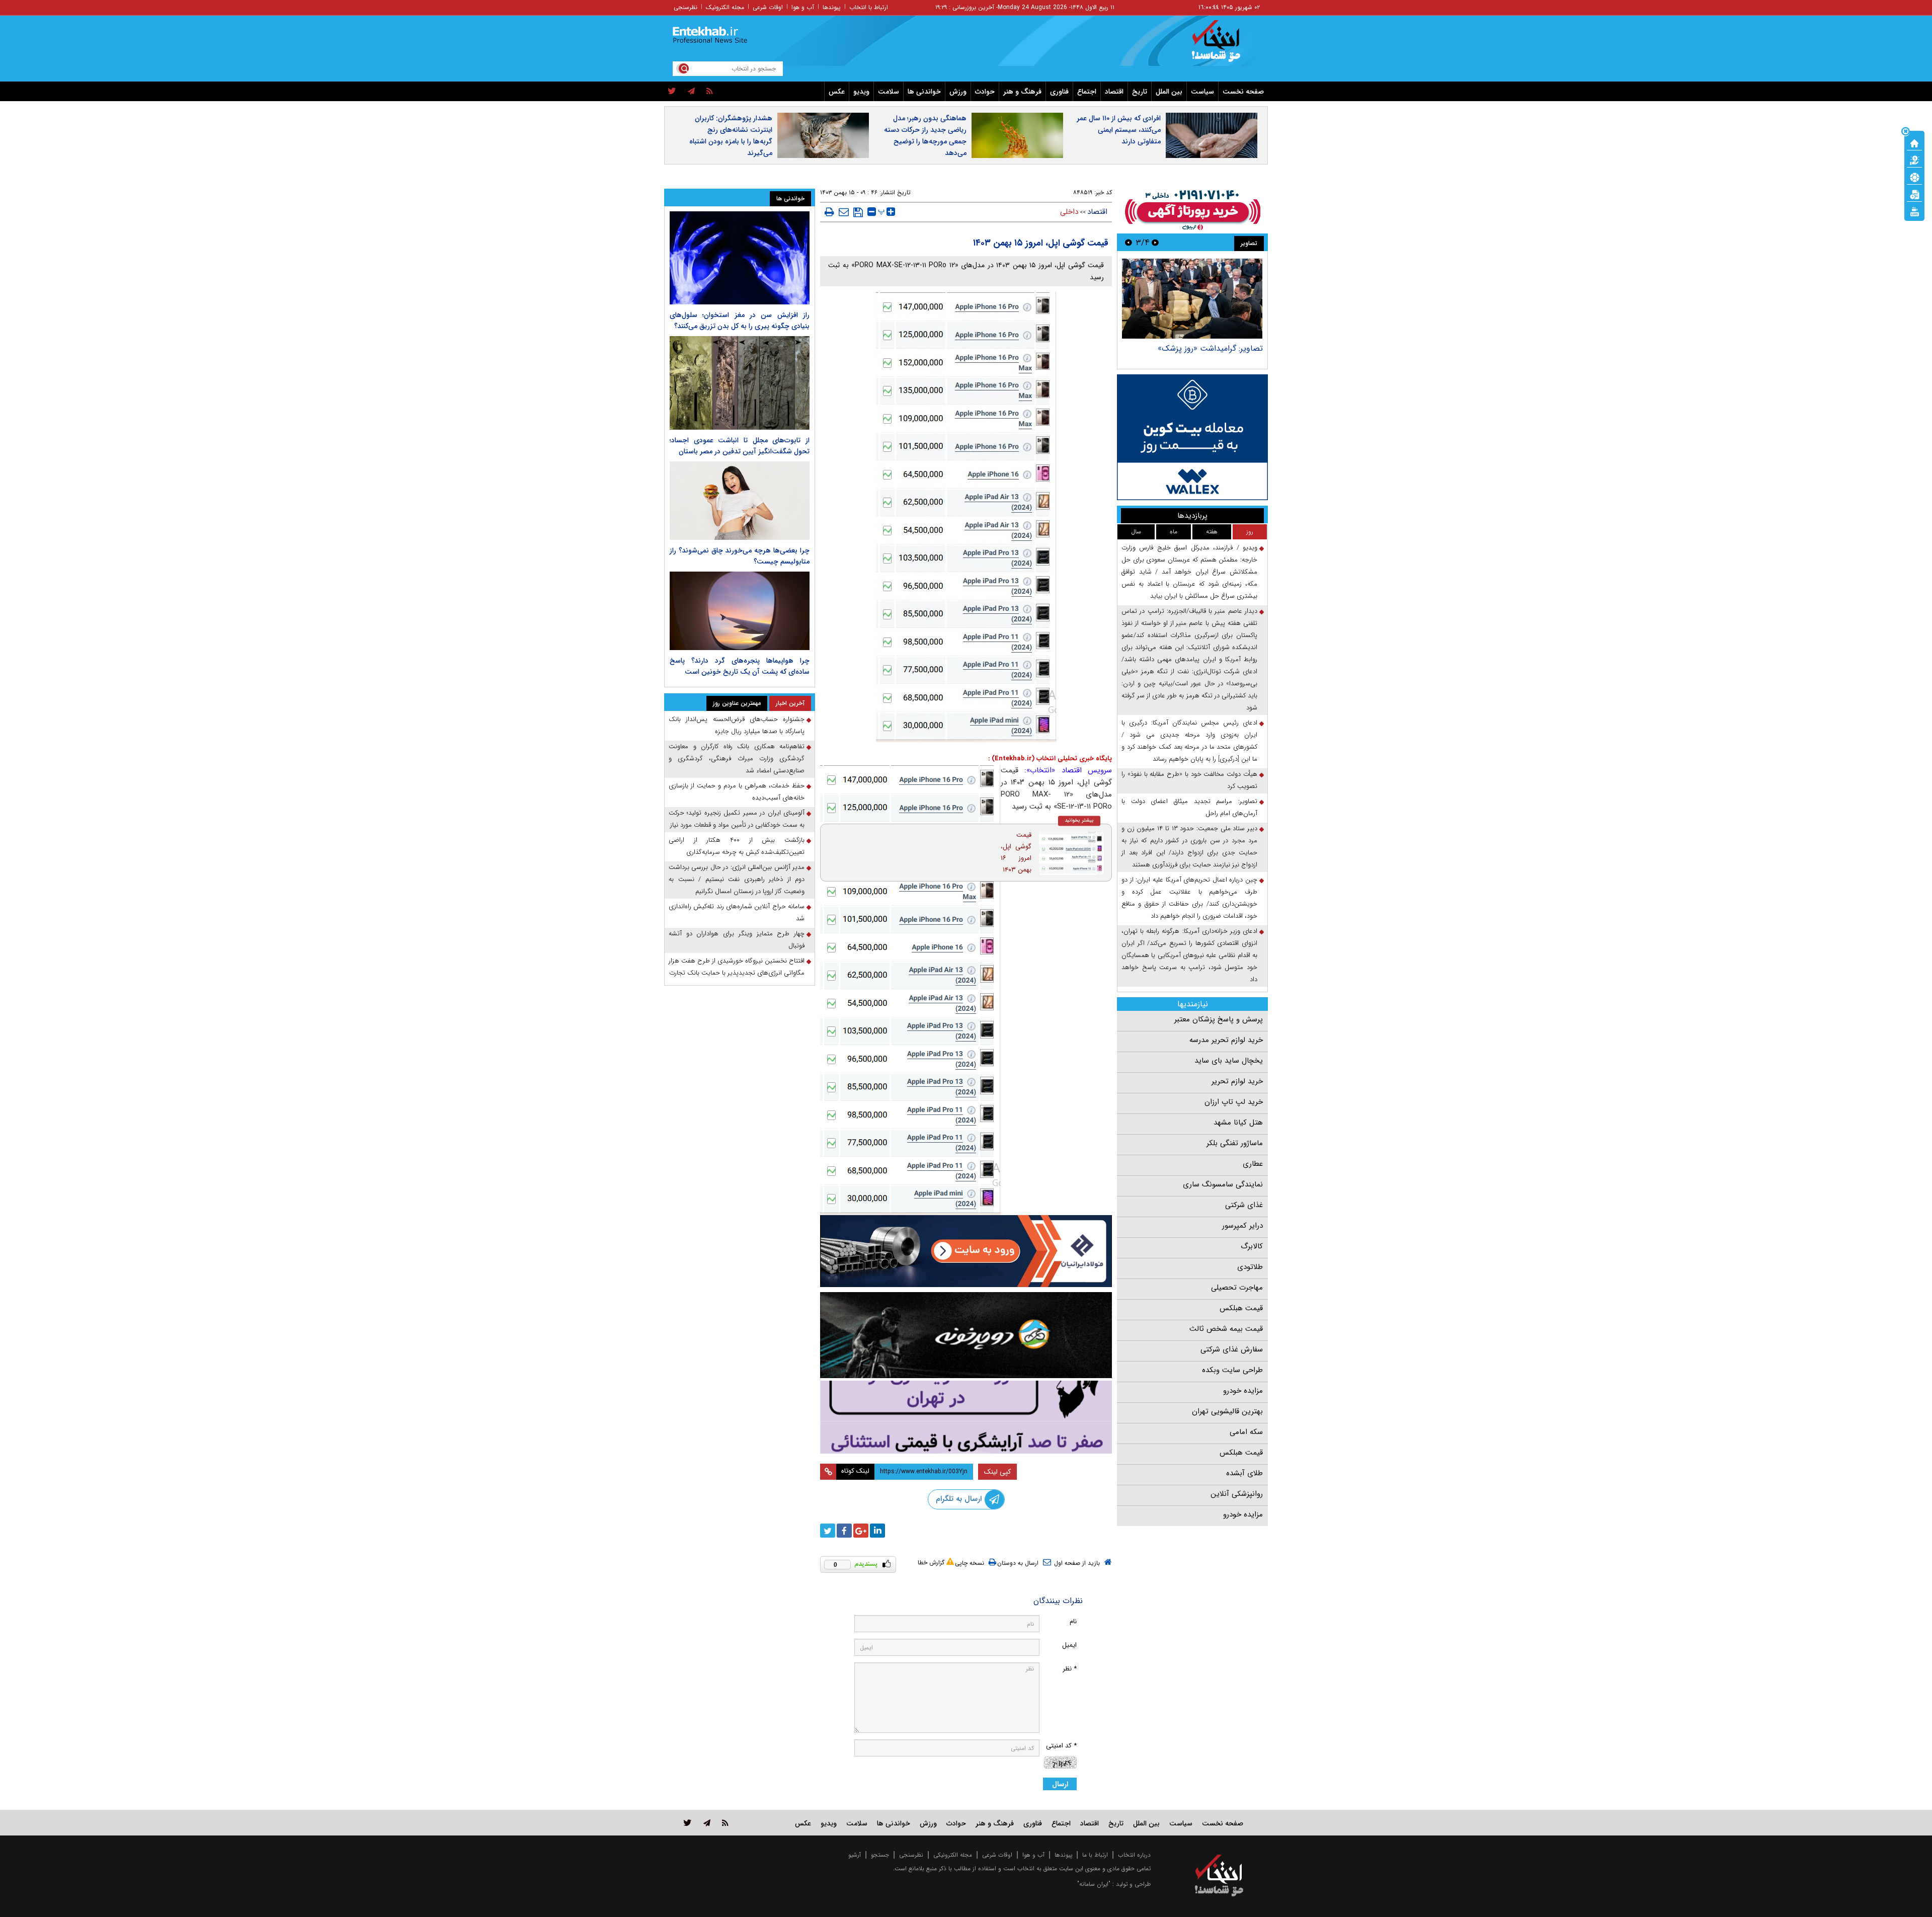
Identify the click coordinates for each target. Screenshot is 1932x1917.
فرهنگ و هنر (1022, 92)
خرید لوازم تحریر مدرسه (1226, 1040)
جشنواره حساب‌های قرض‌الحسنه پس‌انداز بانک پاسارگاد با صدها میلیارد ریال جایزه (737, 725)
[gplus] (861, 1531)
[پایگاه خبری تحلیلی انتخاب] (1224, 46)
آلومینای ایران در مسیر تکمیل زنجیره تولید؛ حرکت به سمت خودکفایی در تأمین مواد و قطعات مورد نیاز (737, 819)
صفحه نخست (1243, 92)
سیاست (1202, 92)
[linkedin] (877, 1531)
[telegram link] (707, 1823)
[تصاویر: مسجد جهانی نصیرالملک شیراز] (1128, 299)
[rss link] (725, 1823)
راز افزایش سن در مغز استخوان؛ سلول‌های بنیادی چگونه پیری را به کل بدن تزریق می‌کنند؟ (740, 321)
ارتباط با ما (1095, 1855)
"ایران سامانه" (1094, 1884)
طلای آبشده (1244, 1473)
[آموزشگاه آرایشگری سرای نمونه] (966, 1417)
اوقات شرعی (768, 7)
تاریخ (1140, 92)
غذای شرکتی (1244, 1205)
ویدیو (861, 92)
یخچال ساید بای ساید (1229, 1061)
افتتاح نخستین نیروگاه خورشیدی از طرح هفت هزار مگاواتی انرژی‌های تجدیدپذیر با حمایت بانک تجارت (737, 967)
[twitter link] (688, 1823)
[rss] (710, 92)
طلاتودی (1250, 1267)
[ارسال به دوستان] (844, 212)
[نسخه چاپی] (829, 212)
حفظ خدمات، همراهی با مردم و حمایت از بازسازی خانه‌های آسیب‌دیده (737, 792)
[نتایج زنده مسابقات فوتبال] (1914, 211)
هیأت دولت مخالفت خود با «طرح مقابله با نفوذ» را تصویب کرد (1189, 780)
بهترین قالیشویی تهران (1227, 1411)
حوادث (985, 92)
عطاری (1253, 1164)
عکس (837, 92)
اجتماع (1087, 92)
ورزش (958, 92)
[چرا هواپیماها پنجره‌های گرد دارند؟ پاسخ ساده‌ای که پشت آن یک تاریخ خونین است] (740, 611)
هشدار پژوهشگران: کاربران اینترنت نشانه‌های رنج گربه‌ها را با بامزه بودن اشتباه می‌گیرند (731, 136)
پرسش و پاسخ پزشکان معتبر (1219, 1019)
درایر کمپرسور (1242, 1226)
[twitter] (672, 92)
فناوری (1059, 92)
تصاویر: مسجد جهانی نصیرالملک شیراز (1136, 348)
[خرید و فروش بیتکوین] (1192, 437)
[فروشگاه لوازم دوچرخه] (966, 1335)
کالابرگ (1252, 1246)
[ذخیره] (858, 212)
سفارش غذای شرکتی (1232, 1349)
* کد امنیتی (1061, 1746)
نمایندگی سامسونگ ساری (1223, 1184)
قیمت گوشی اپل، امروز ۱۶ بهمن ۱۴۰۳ (1016, 852)
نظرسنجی (686, 7)
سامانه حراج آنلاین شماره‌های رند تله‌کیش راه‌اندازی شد (737, 912)
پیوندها (832, 7)
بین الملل (1169, 92)
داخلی (1069, 212)
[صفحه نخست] (1914, 142)
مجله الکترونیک (725, 7)
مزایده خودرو (1243, 1391)
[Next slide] (1129, 242)
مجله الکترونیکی (953, 1855)
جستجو (880, 1855)
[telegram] (691, 92)
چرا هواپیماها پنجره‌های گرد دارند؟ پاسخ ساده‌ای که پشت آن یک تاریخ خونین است (740, 666)
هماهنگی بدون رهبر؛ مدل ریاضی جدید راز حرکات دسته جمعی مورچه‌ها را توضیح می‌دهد (925, 136)
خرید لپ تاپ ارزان (1234, 1102)
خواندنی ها (924, 92)
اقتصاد (1114, 92)
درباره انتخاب (1134, 1855)
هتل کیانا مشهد (1238, 1123)
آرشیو (855, 1855)
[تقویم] (1914, 194)
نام (1073, 1621)
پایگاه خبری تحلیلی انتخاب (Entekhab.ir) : (1050, 758)
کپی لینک (997, 1472)
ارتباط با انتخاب (869, 7)
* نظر (1070, 1669)
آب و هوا (803, 7)
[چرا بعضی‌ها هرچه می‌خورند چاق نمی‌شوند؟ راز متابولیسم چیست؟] (740, 501)
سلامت (889, 92)
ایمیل (1069, 1645)
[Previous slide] (1155, 242)
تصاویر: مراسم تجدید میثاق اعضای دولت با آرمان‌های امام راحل (1189, 807)
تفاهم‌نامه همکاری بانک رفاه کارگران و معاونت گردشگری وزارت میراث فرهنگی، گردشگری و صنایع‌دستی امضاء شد (737, 758)
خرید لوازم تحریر (1237, 1081)
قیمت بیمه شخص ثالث (1226, 1329)
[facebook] (844, 1531)
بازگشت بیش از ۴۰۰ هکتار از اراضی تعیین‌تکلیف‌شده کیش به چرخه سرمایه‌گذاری (737, 846)
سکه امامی (1246, 1432)
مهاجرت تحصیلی (1237, 1288)
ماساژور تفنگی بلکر (1235, 1143)
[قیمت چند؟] (1914, 159)
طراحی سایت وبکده (1232, 1370)
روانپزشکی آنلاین (1237, 1494)
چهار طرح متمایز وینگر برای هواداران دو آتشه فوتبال (737, 940)
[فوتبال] (1914, 177)
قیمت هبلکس (1241, 1308)
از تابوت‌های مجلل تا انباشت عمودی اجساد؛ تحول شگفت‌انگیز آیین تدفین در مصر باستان (740, 446)
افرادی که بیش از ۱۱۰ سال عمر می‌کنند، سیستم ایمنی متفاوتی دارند (1119, 130)
